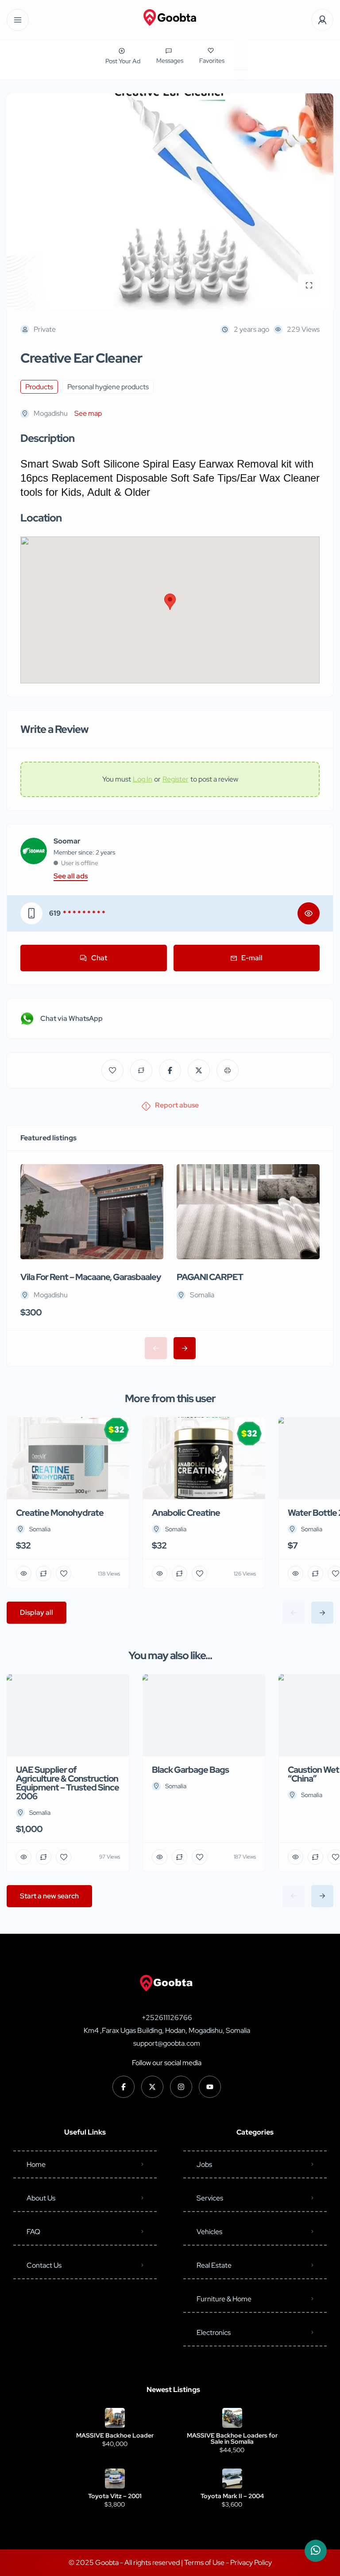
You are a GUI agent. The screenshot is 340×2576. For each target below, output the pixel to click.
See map (88, 413)
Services (210, 2198)
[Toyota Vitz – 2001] (115, 2478)
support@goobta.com (167, 2043)
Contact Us (44, 2265)
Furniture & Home (224, 2299)
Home (36, 2164)
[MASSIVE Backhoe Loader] (115, 2418)
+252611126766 (167, 2018)
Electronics (214, 2333)
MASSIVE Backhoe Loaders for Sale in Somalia (232, 2438)
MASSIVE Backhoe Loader (115, 2435)
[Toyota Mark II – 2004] (232, 2478)
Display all (37, 1612)
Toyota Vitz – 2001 (115, 2496)
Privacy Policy (251, 2563)
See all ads (71, 876)
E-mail (252, 958)
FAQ (33, 2232)
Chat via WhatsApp (71, 1018)
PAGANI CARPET (210, 1277)
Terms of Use (205, 2563)
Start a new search (49, 1896)
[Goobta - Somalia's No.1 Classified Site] (170, 20)
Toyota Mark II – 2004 (232, 2496)
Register (176, 779)
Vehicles (209, 2232)
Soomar (67, 841)
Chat (99, 958)
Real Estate (214, 2265)
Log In (143, 779)
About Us (41, 2198)
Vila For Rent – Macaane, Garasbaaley (91, 1277)
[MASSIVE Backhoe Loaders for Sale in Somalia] (232, 2418)
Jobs (204, 2164)
